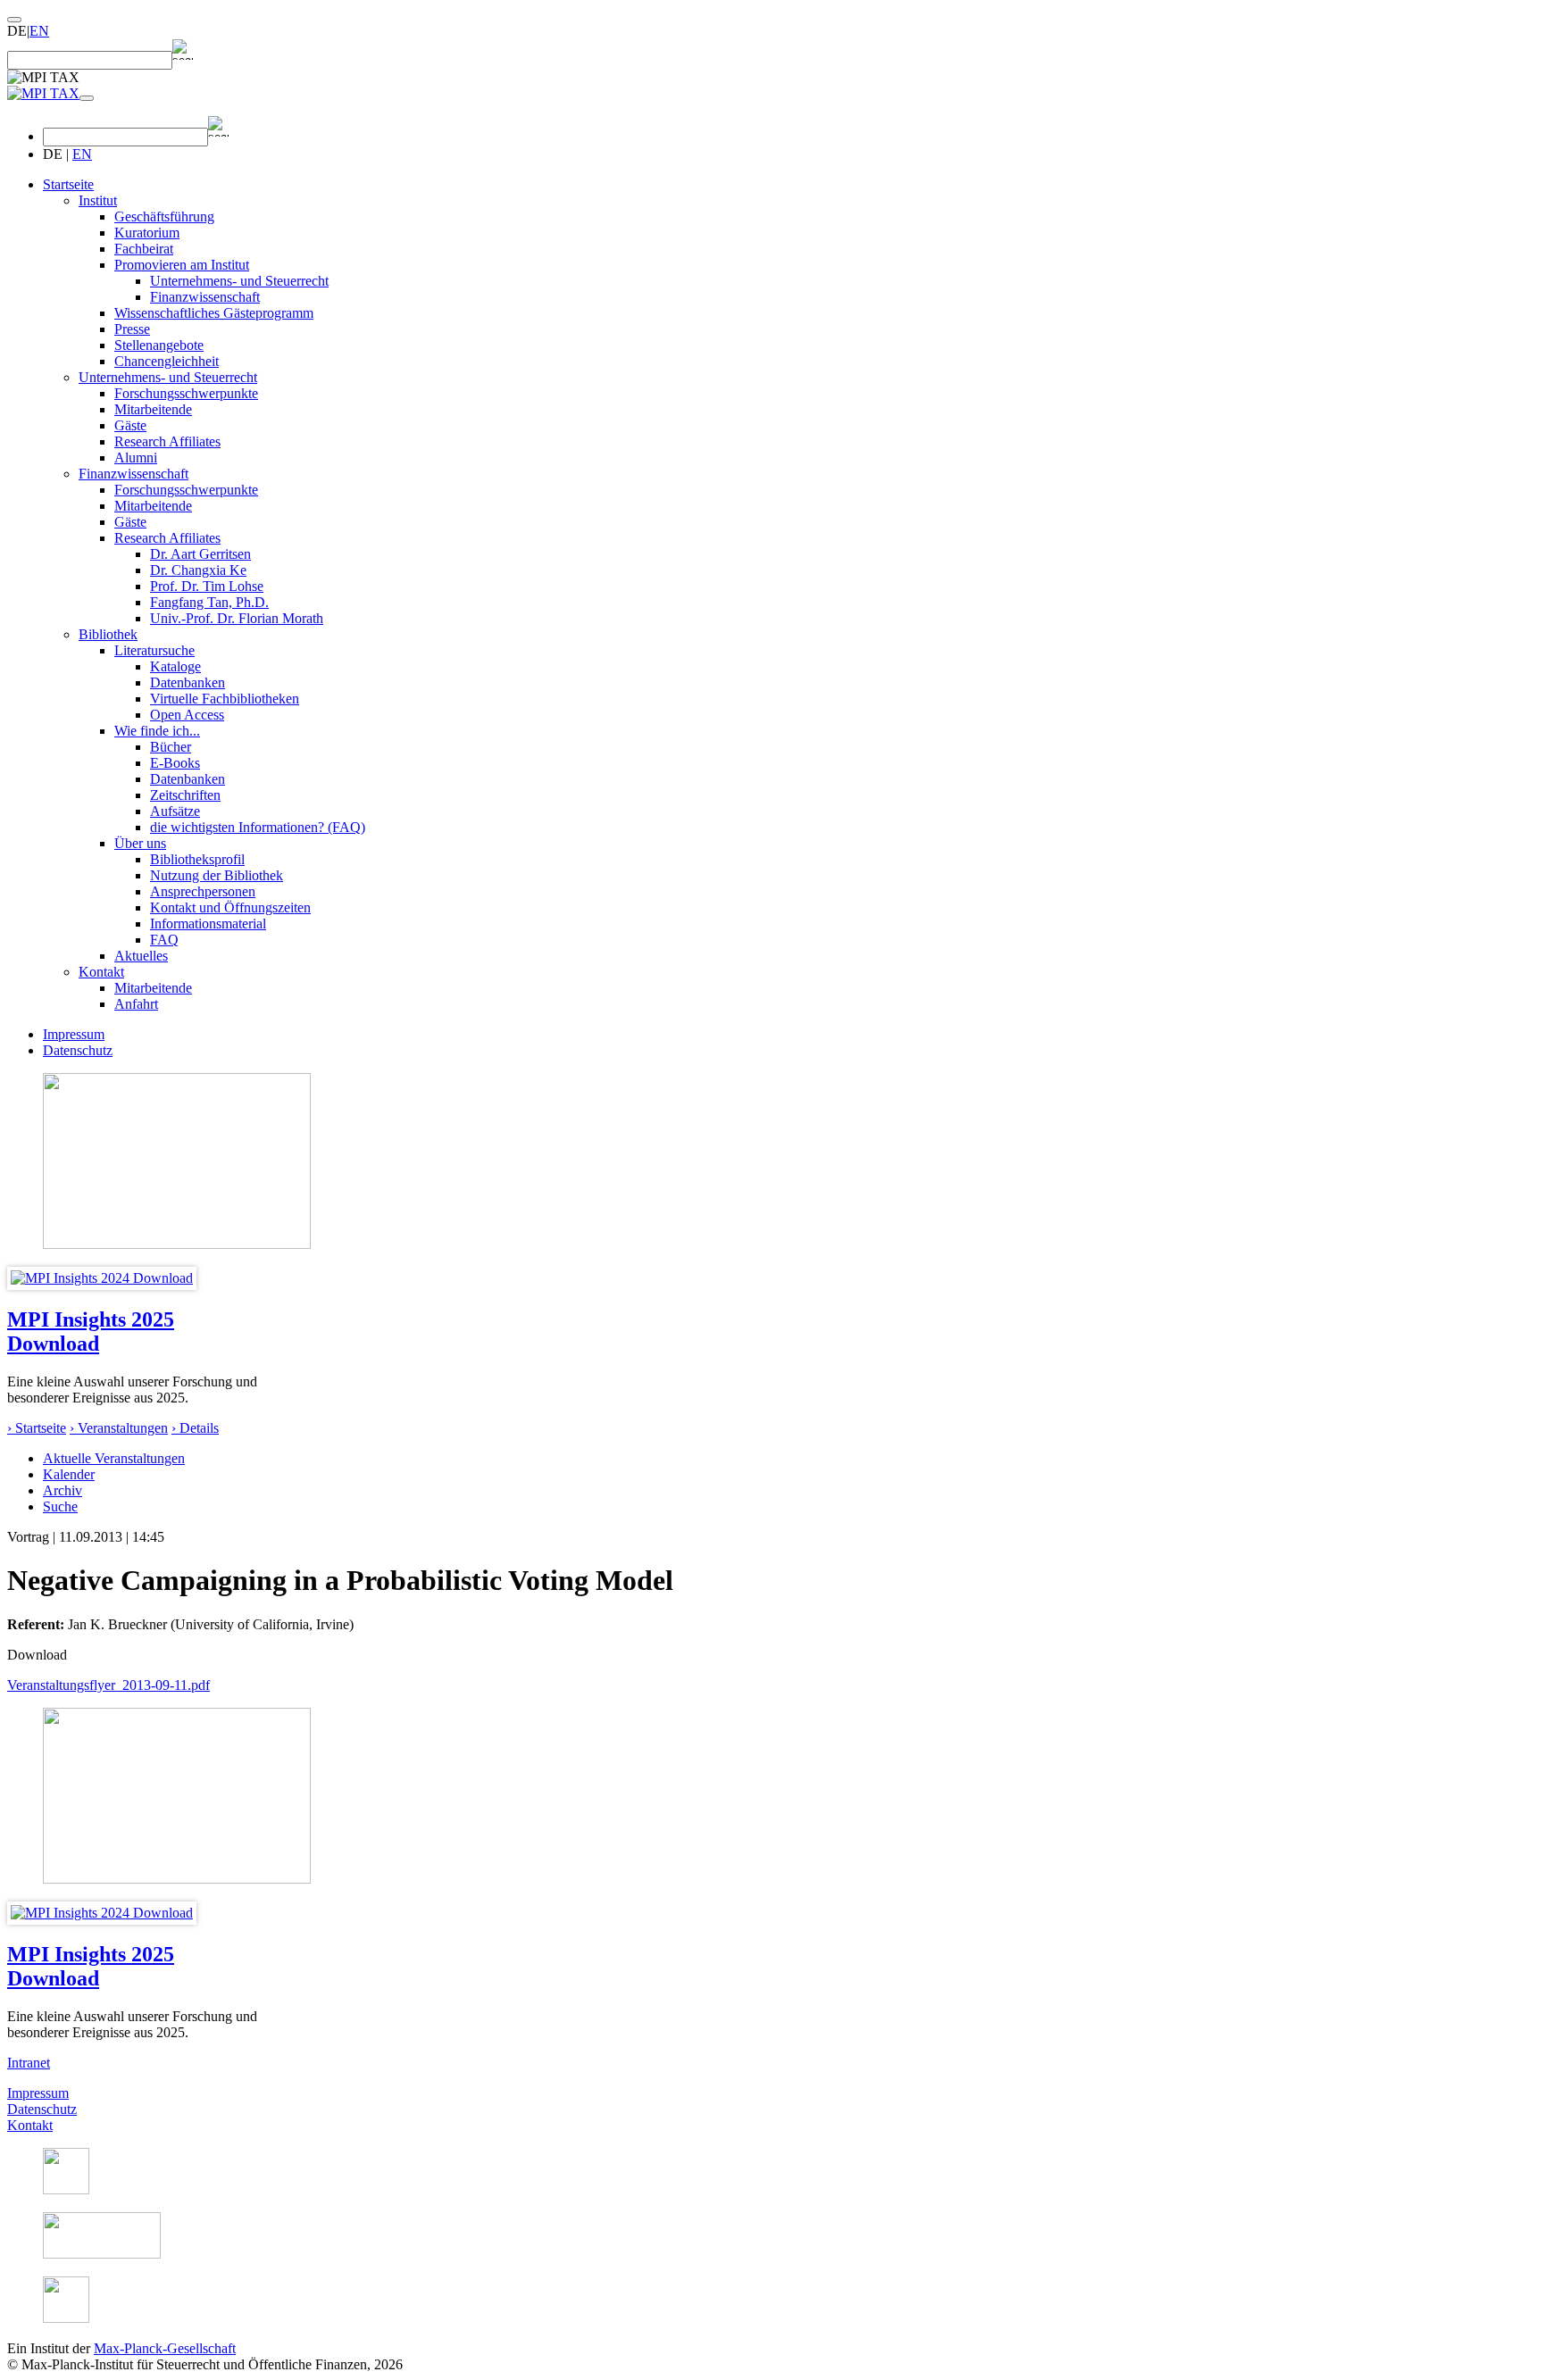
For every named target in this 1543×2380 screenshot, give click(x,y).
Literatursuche (154, 650)
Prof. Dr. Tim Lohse (207, 586)
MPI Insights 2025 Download (91, 1331)
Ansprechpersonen (203, 891)
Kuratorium (147, 233)
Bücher (171, 747)
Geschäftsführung (164, 216)
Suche (60, 1506)
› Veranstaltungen (119, 1428)
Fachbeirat (144, 249)
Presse (132, 329)
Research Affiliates (167, 441)
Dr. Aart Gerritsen (200, 554)
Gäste (130, 425)
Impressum (74, 1034)
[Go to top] (14, 20)
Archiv (63, 1490)
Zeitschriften (185, 795)
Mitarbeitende (153, 409)
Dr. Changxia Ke (198, 570)
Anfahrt (136, 1004)
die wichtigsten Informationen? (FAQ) (258, 827)
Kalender (69, 1474)
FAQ (164, 940)
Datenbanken (188, 682)
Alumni (136, 458)
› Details (195, 1428)
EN (39, 31)
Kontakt (101, 972)
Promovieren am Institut (182, 265)
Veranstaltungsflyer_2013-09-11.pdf (108, 1685)
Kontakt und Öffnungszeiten (230, 907)
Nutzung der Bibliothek (217, 875)
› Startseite (37, 1428)
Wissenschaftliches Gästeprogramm (214, 313)
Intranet (29, 2063)
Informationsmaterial (208, 924)
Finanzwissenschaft (205, 297)
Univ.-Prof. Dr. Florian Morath (237, 618)
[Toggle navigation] (87, 98)
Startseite (68, 184)
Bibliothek (108, 634)
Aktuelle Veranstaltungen (114, 1458)
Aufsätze (175, 811)
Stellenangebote (159, 345)
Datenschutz (78, 1050)
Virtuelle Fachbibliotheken (225, 699)
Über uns (140, 843)
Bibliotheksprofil (197, 859)
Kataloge (175, 666)
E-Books (175, 763)
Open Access (187, 715)
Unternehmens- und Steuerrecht (239, 281)
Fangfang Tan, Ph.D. (209, 602)
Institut (98, 200)
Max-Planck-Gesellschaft (165, 2348)
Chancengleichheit (167, 361)
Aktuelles (141, 956)
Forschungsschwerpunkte (186, 393)
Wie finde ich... (157, 731)
